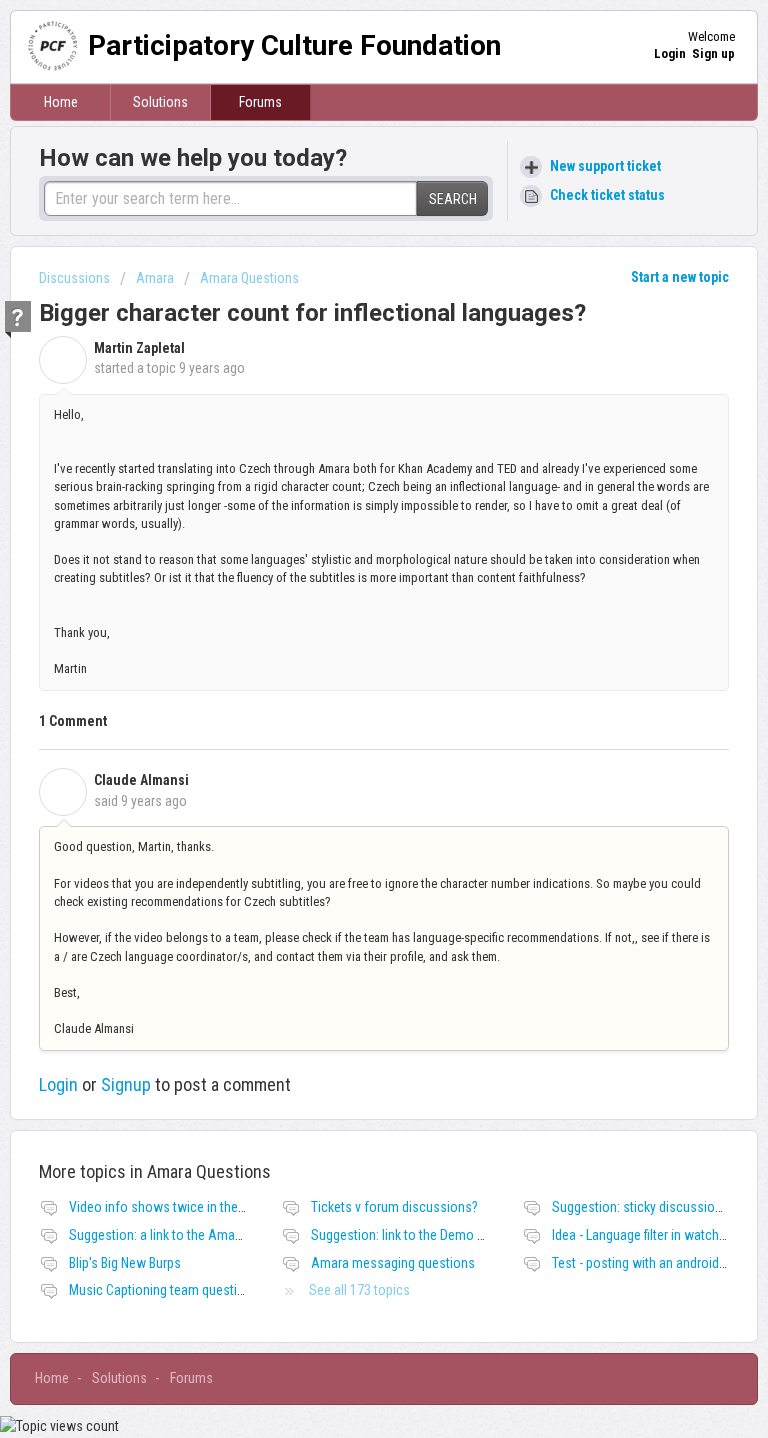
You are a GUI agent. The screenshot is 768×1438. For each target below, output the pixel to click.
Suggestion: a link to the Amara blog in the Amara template (235, 1235)
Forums (260, 102)
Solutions (160, 102)
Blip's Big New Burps (125, 1263)
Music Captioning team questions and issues (196, 1290)
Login (58, 1084)
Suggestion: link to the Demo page (408, 1235)
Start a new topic (680, 277)
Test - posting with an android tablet (653, 1263)
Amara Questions (249, 278)
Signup (126, 1084)
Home (61, 102)
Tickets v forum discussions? (394, 1207)
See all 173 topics (359, 1290)
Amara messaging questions (393, 1263)
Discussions (74, 278)
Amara (155, 278)
